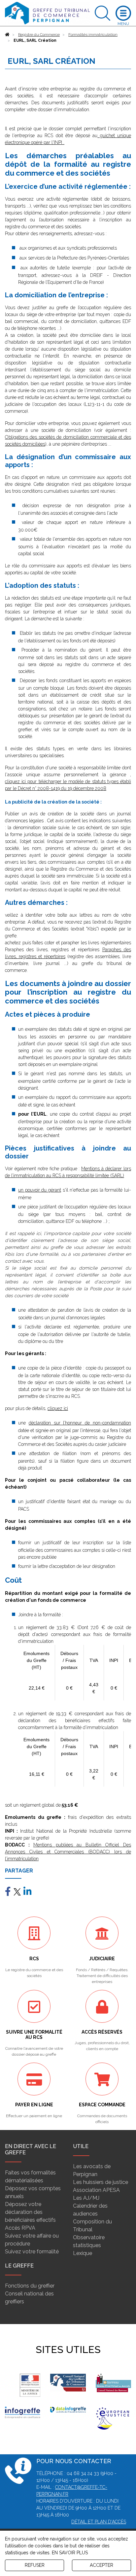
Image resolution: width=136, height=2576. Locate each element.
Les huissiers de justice (101, 2182)
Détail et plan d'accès (99, 2522)
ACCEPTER (102, 2565)
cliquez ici (58, 1408)
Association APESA (96, 2190)
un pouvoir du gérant (40, 1190)
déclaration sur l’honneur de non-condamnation (80, 1423)
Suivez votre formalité (32, 2252)
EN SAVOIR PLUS (70, 2553)
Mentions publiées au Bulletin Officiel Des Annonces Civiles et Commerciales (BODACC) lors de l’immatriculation (68, 1852)
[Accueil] (7, 35)
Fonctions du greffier (30, 2286)
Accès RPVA (20, 2228)
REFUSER (35, 2565)
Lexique (83, 2253)
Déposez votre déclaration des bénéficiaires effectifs (30, 2212)
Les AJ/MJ (86, 2198)
